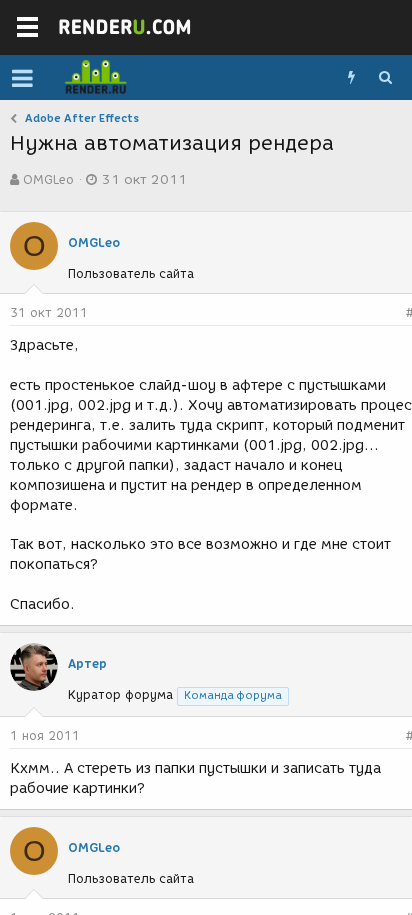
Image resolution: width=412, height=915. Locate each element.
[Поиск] (385, 78)
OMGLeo (48, 179)
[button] (22, 78)
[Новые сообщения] (351, 78)
